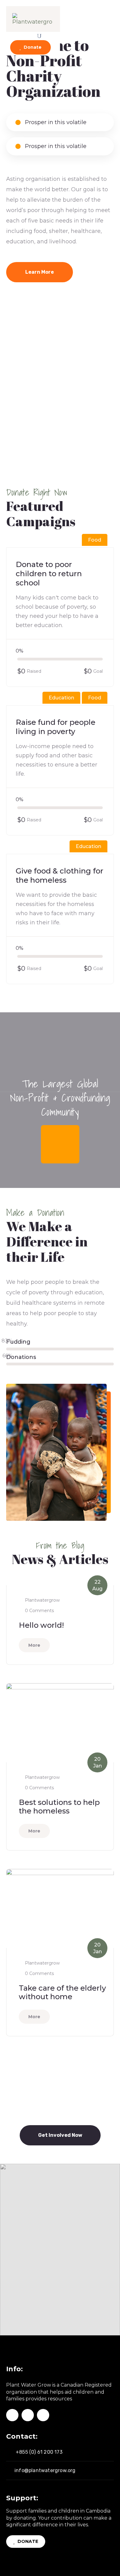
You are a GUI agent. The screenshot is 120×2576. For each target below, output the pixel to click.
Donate (32, 47)
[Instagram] (28, 2415)
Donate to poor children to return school (49, 574)
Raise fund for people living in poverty (56, 727)
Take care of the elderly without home (62, 1992)
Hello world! (41, 1625)
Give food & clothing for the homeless (60, 875)
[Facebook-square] (12, 2415)
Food (95, 540)
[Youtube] (43, 2415)
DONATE (27, 2541)
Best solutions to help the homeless (59, 1807)
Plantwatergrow (42, 1600)
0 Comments (39, 1611)
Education (61, 698)
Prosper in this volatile (55, 122)
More (34, 1645)
